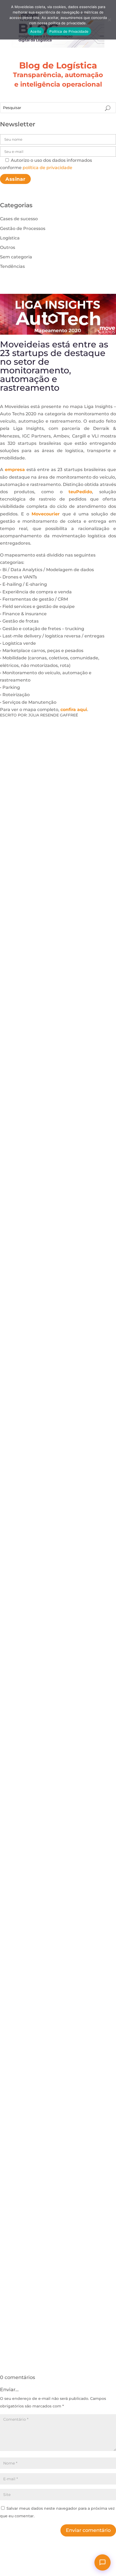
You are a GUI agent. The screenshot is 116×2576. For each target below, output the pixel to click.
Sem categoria (16, 257)
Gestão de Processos (23, 228)
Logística (10, 238)
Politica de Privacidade (69, 31)
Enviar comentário (88, 2530)
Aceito (36, 31)
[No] (109, 20)
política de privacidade (47, 168)
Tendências (12, 266)
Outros (8, 247)
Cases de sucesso (19, 219)
